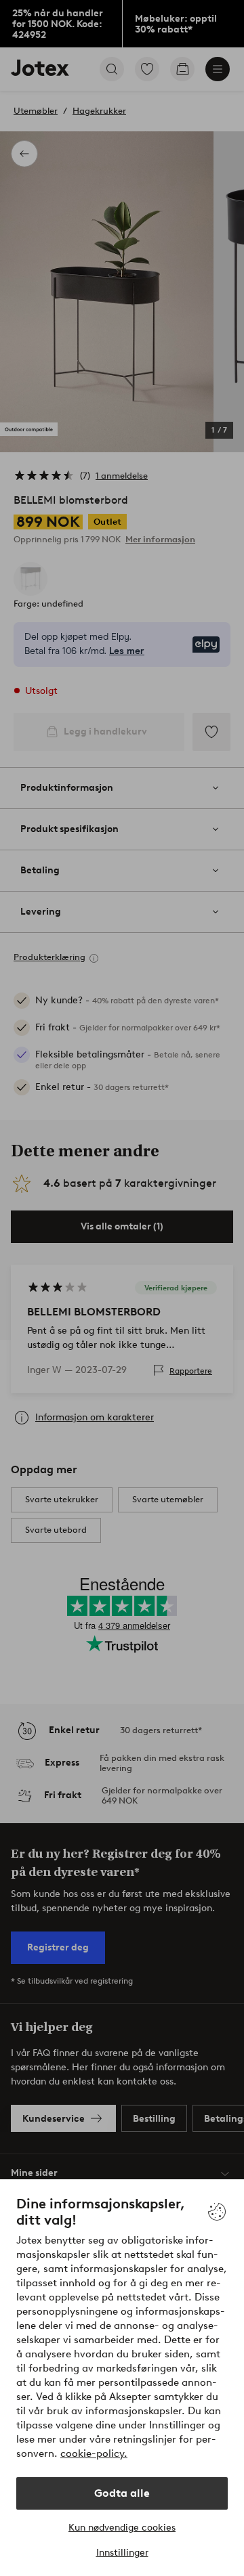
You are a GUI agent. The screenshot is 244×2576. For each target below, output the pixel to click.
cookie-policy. (94, 2453)
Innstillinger (122, 2553)
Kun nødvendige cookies (122, 2528)
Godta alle (122, 2493)
